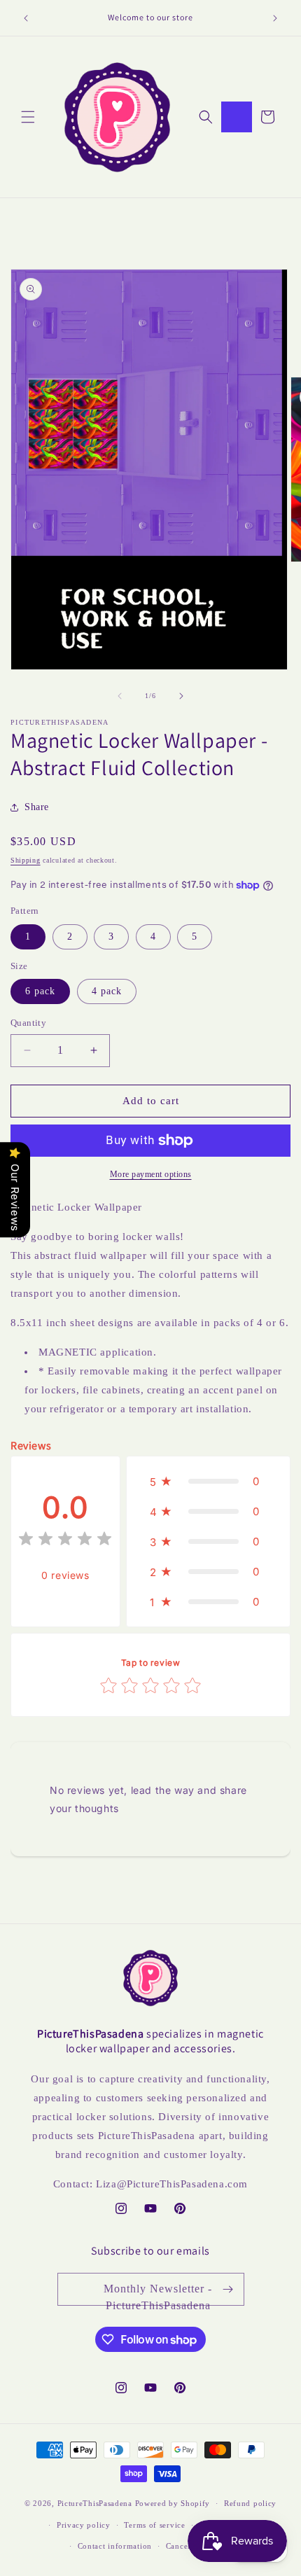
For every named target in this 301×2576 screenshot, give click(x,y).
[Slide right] (181, 696)
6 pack (40, 991)
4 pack (107, 991)
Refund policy (250, 2503)
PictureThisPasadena (95, 2503)
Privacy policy (84, 2525)
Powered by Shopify (173, 2503)
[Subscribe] (228, 2289)
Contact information (115, 2546)
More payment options (151, 1174)
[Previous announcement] (26, 18)
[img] (65, 1541)
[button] (28, 117)
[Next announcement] (275, 18)
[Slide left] (120, 696)
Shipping (26, 860)
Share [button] (37, 807)
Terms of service (154, 2525)
